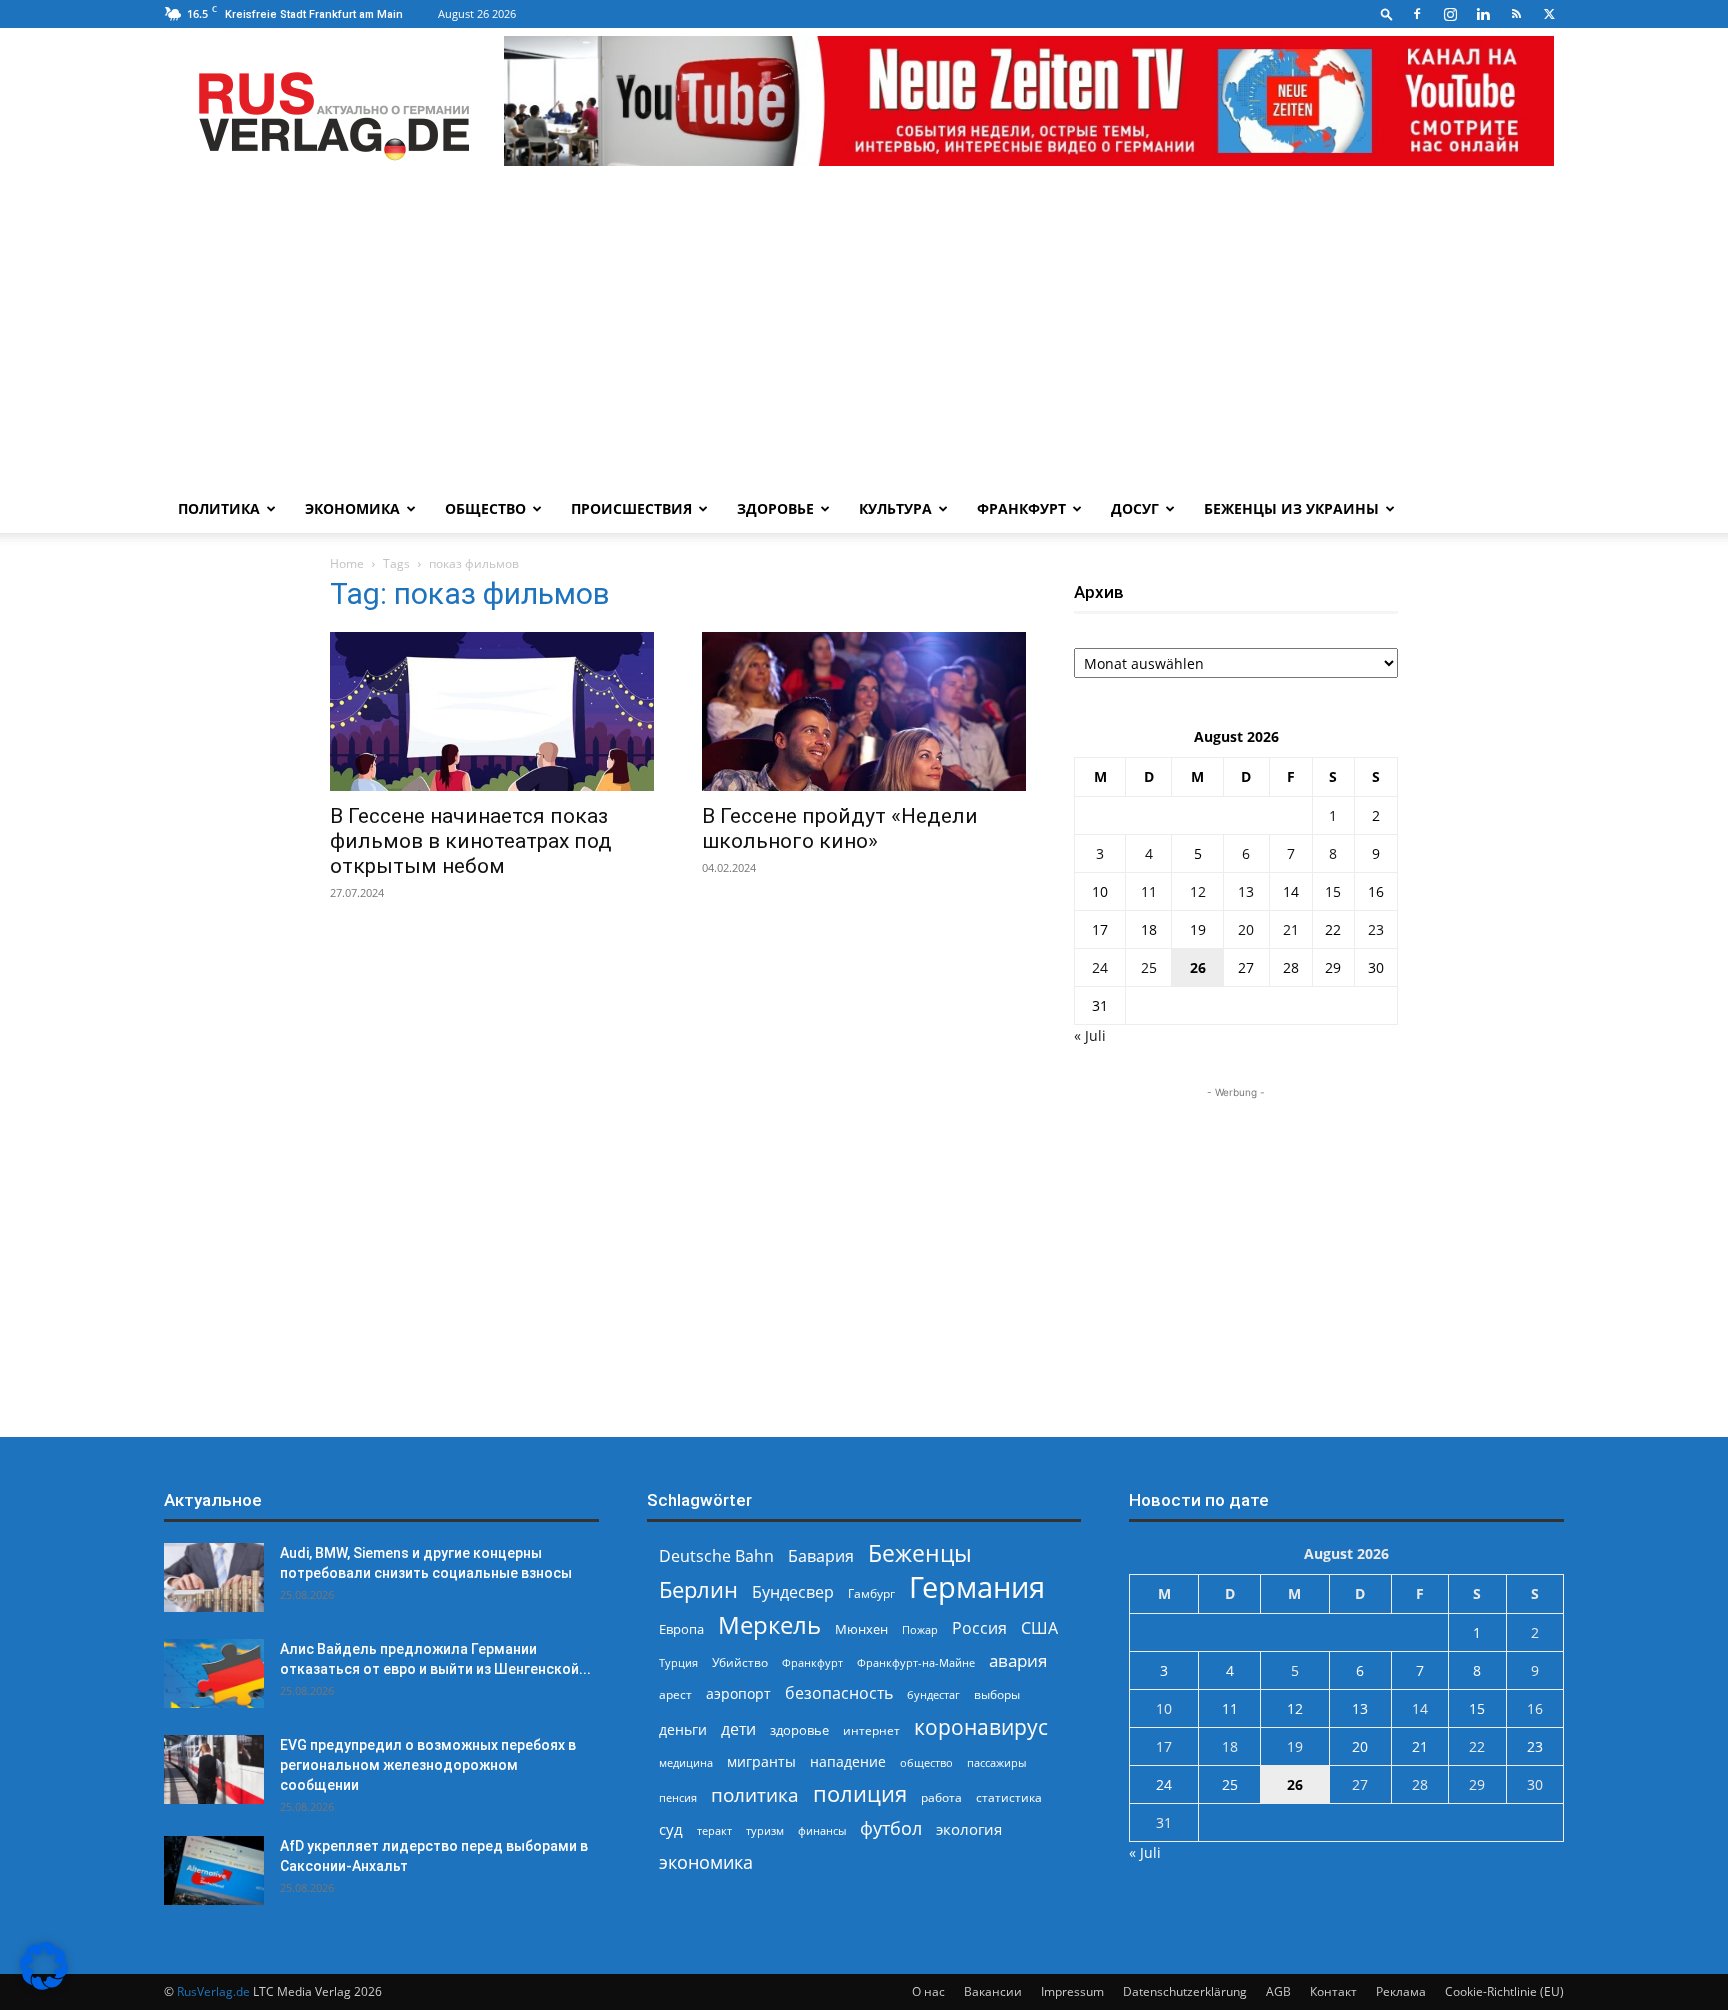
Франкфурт (1021, 508)
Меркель (769, 1624)
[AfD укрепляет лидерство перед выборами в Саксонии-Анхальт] (214, 1870)
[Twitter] (1549, 14)
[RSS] (1516, 14)
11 (1149, 891)
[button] (1387, 13)
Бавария (821, 1556)
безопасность (839, 1693)
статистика (1009, 1797)
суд (671, 1829)
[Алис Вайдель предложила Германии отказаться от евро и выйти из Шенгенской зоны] (214, 1673)
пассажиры (996, 1762)
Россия (979, 1628)
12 (1198, 891)
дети (738, 1729)
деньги (683, 1729)
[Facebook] (1417, 14)
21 (1291, 929)
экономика (706, 1861)
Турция (678, 1662)
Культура (895, 508)
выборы (997, 1694)
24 (1100, 967)
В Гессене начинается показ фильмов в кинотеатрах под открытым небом (471, 841)
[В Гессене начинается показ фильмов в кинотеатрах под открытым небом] (492, 711)
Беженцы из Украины (1291, 508)
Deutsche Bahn (716, 1556)
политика (755, 1794)
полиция (860, 1793)
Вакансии (993, 1991)
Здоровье (775, 508)
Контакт (1333, 1991)
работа (941, 1797)
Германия (977, 1587)
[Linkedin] (1483, 14)
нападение (848, 1761)
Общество (485, 508)
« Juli (1090, 1035)
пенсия (678, 1797)
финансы (822, 1830)
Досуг (1135, 508)
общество (926, 1762)
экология (969, 1829)
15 (1333, 891)
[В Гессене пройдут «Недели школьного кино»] (864, 711)
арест (675, 1694)
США (1039, 1628)
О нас (928, 1991)
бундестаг (933, 1695)
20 (1246, 929)
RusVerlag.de (213, 1991)
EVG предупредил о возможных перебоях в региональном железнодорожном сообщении (428, 1765)
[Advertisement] (864, 335)
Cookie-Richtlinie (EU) (1504, 1991)
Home (347, 563)
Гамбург (871, 1593)
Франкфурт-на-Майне (916, 1662)
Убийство (740, 1662)
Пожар (920, 1629)
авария (1018, 1660)
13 (1246, 891)
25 (1149, 967)
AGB (1278, 1991)
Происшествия (631, 508)
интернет (871, 1730)
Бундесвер (793, 1592)
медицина (686, 1762)
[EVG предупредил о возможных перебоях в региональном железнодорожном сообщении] (214, 1769)
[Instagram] (1450, 14)
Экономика (352, 508)
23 (1376, 929)
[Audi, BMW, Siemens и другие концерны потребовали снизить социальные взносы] (214, 1577)
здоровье (799, 1730)
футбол (891, 1828)
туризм (765, 1830)
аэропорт (738, 1693)
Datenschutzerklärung (1185, 1991)
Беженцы (920, 1553)
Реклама (1401, 1991)
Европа (681, 1629)
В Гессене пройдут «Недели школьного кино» (840, 828)
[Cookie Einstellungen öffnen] (44, 1984)
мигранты (761, 1761)
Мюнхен (861, 1629)
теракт (714, 1830)
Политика (219, 508)
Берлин (698, 1589)
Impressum (1072, 1991)
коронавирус (981, 1726)
